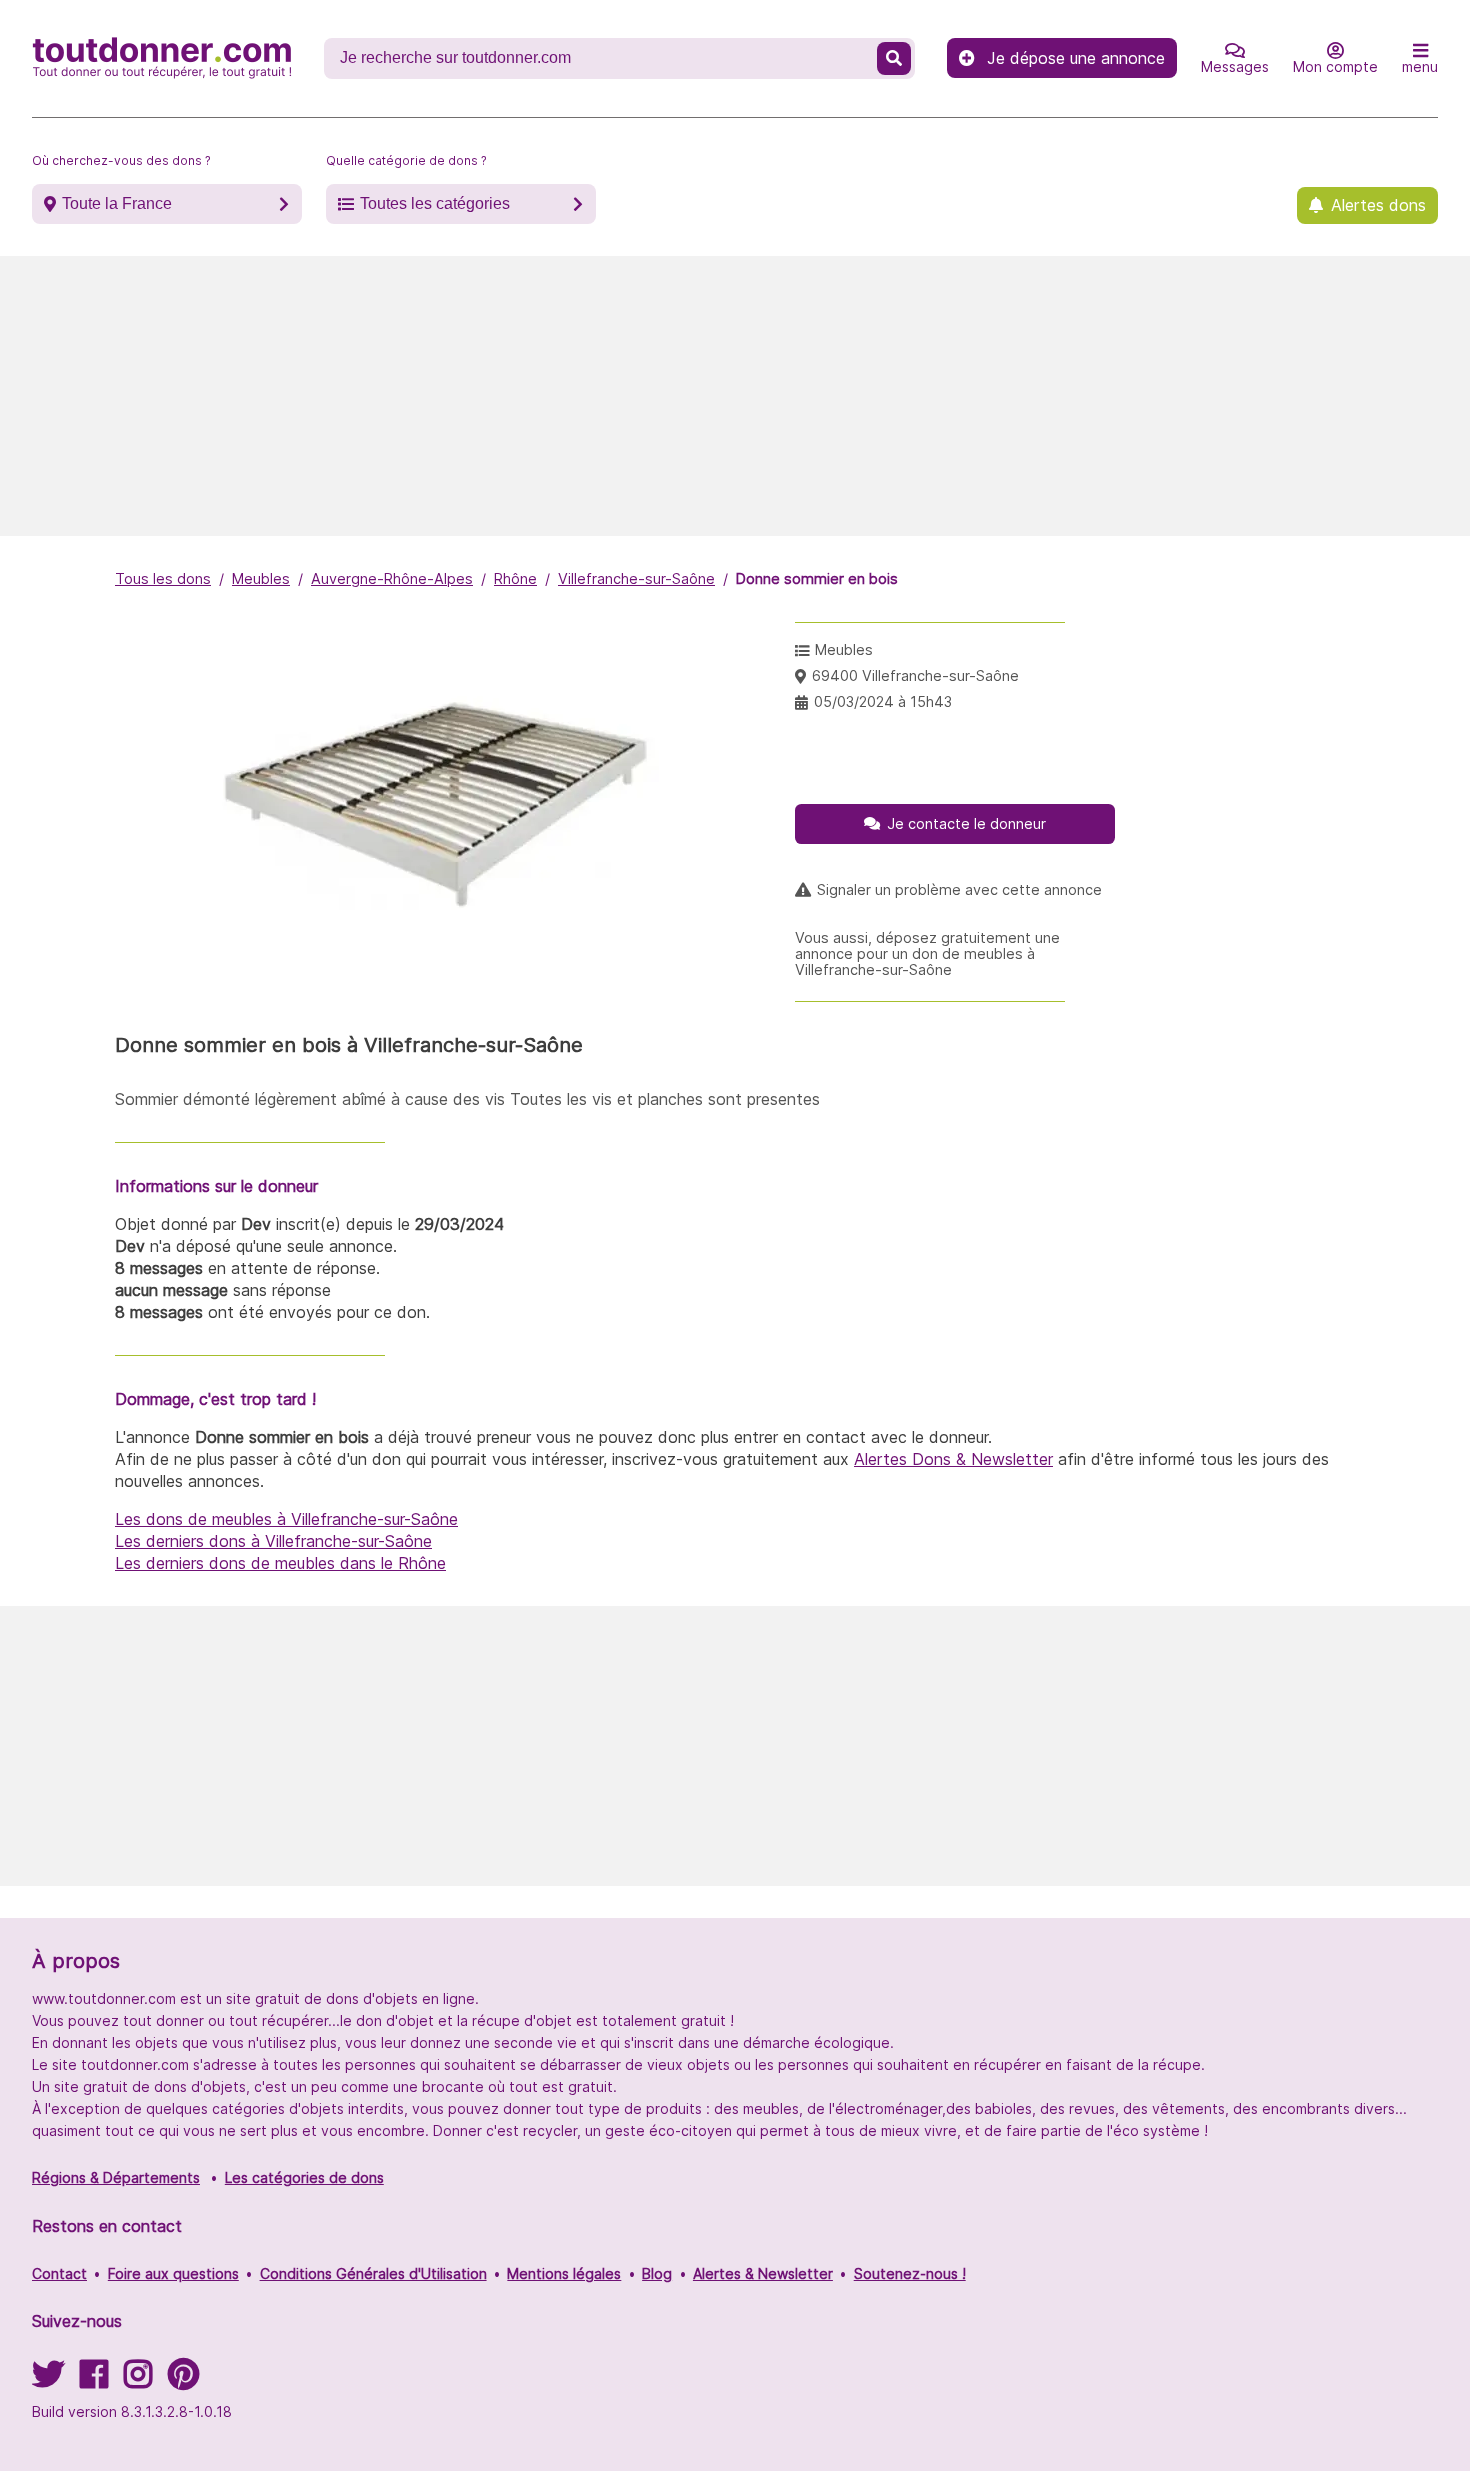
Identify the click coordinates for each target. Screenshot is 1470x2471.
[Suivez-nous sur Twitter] (48, 2380)
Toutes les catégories (435, 203)
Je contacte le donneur (966, 823)
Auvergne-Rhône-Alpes (392, 578)
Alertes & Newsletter (763, 2273)
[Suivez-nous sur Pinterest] (183, 2380)
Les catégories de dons (304, 2177)
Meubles (261, 578)
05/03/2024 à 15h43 (883, 701)
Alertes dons (1378, 205)
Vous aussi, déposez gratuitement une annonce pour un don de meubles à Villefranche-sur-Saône (927, 954)
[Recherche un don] (894, 58)
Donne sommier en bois (817, 578)
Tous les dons (163, 578)
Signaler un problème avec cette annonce (959, 890)
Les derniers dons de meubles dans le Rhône (280, 1563)
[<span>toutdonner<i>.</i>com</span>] (162, 58)
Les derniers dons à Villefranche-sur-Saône (273, 1541)
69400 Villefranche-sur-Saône (915, 675)
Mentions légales (564, 2273)
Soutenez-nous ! (910, 2273)
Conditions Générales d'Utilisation (373, 2273)
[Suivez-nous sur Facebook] (94, 2380)
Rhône (515, 578)
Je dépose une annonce (1076, 58)
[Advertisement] (735, 396)
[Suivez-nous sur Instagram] (138, 2380)
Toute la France (117, 203)
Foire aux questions (173, 2273)
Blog (657, 2273)
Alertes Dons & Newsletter (953, 1459)
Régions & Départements (116, 2177)
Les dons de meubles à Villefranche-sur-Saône (286, 1519)
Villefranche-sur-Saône (636, 578)
